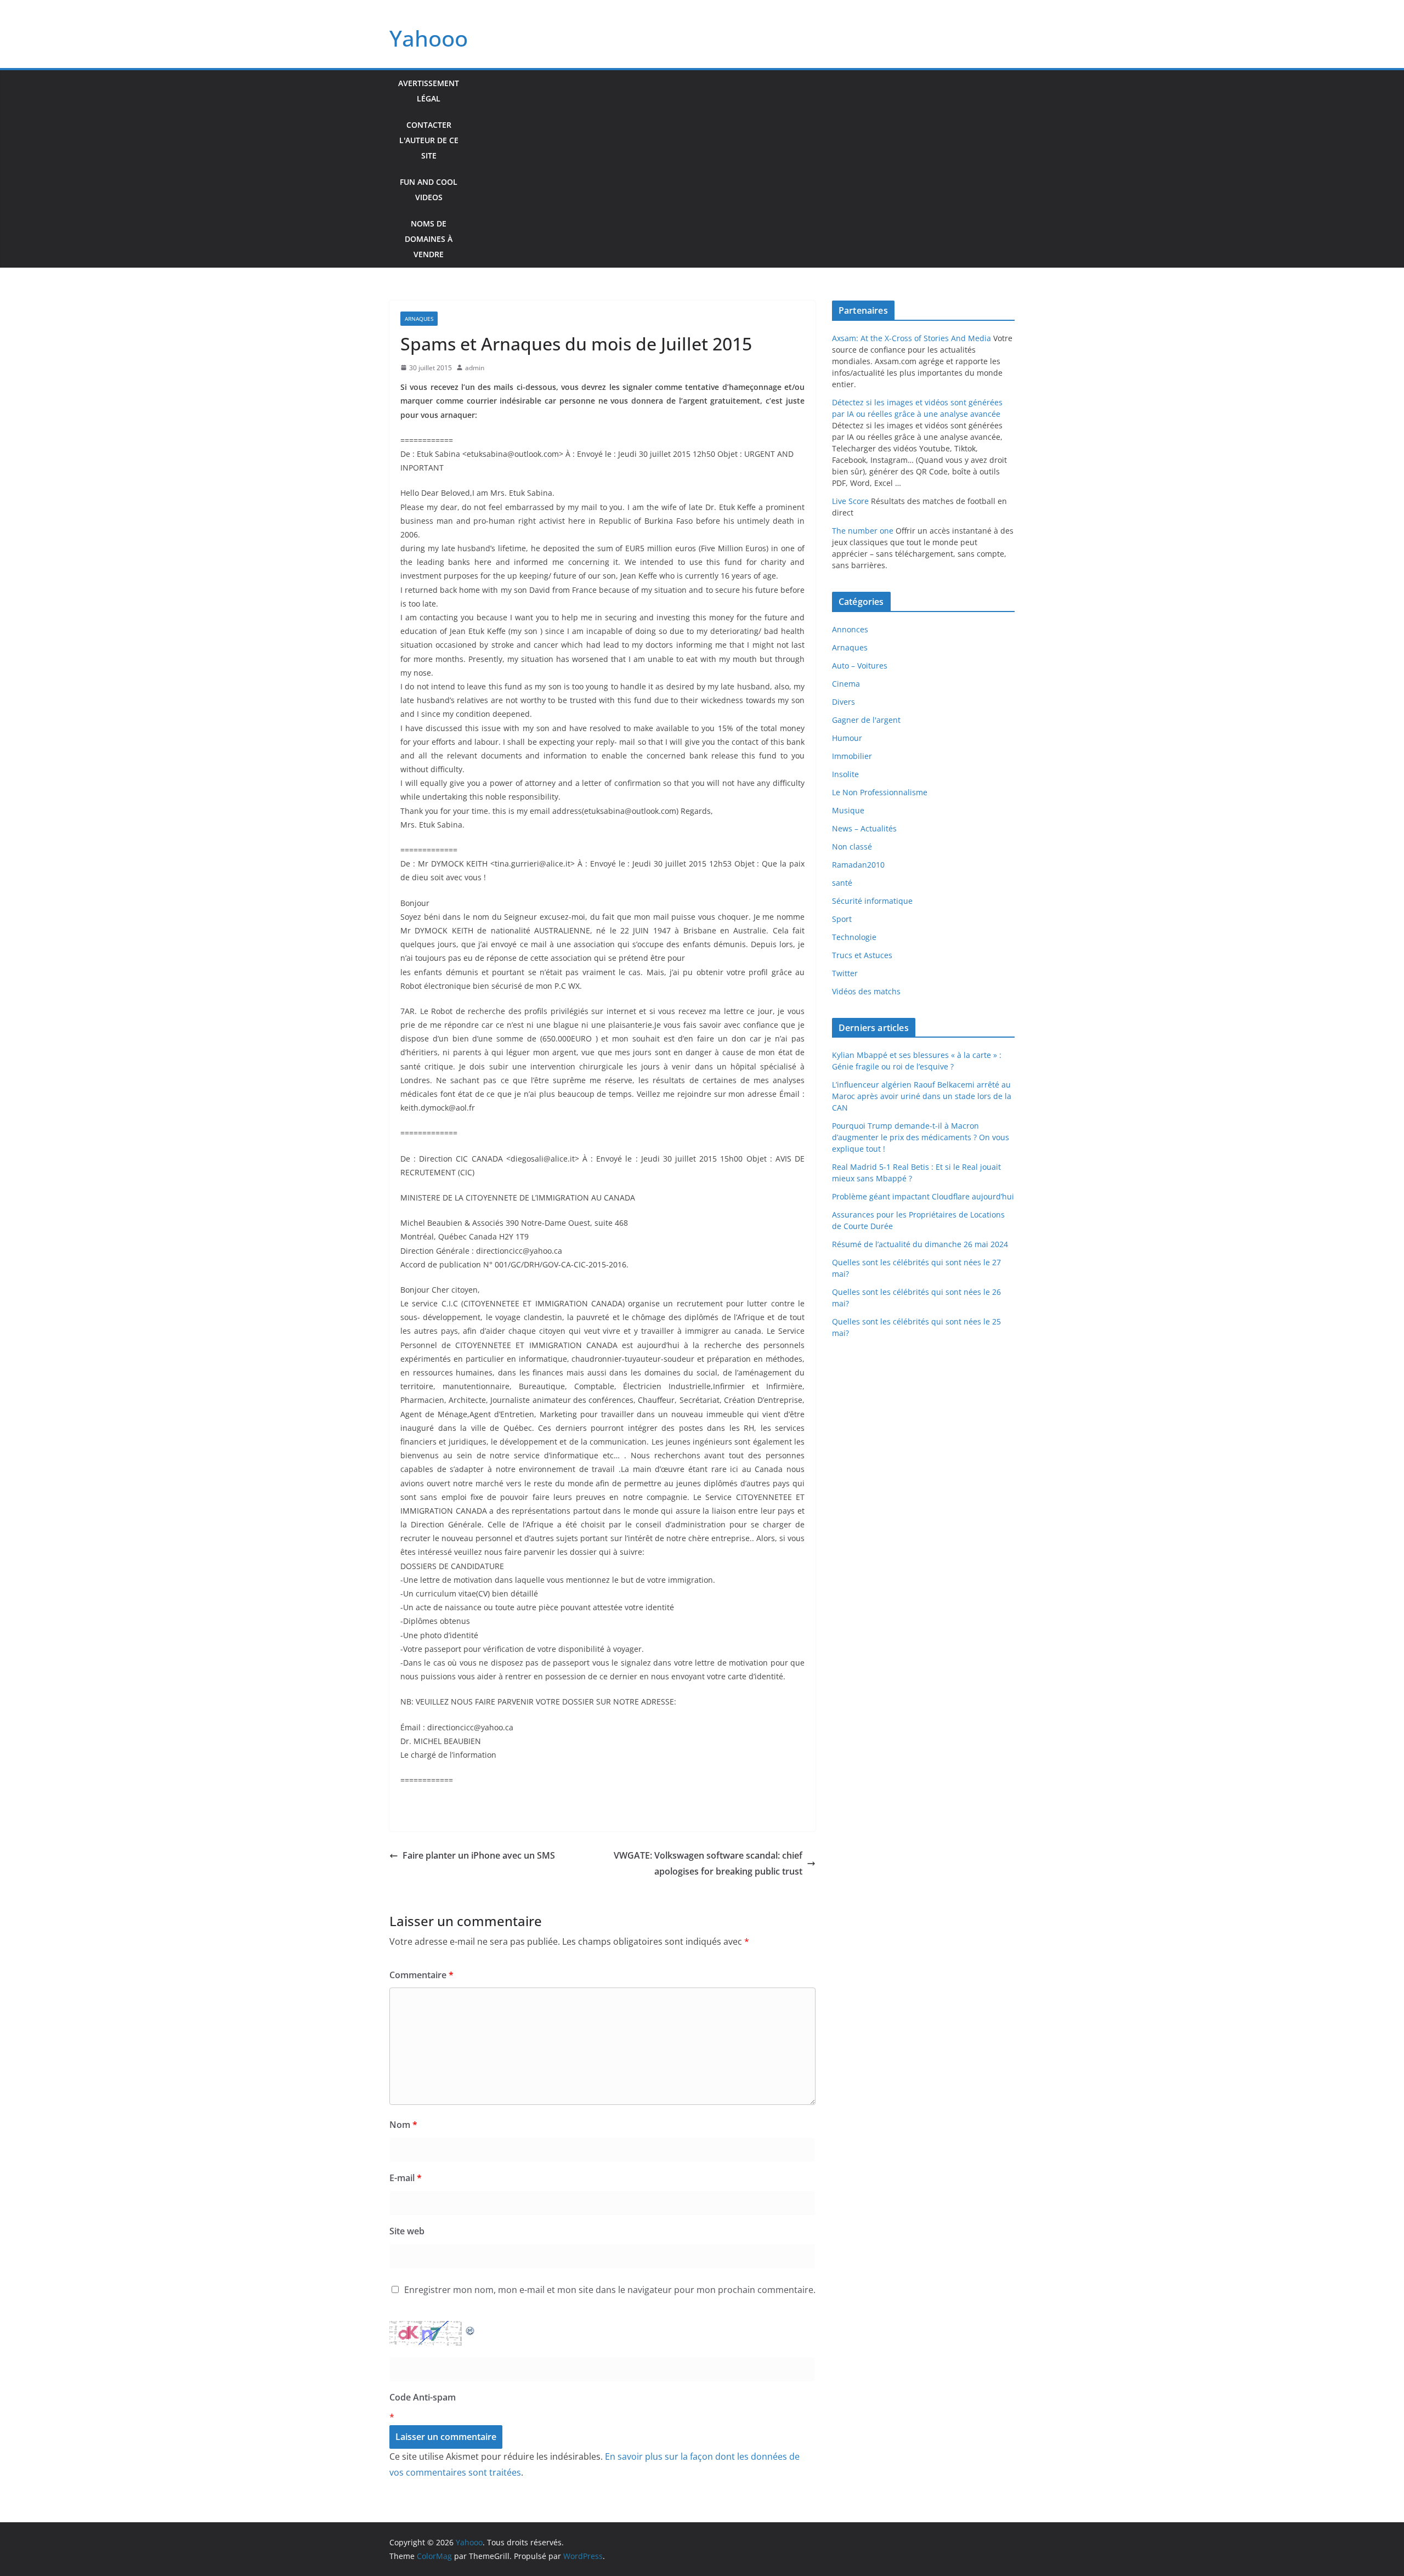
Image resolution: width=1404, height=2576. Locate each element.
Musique (848, 810)
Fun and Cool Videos (429, 189)
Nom (403, 2125)
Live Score (850, 501)
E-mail (406, 2178)
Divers (843, 702)
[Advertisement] (741, 169)
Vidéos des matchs (866, 991)
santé (842, 883)
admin (475, 368)
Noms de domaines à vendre (429, 239)
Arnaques (419, 319)
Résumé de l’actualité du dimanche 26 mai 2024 (920, 1244)
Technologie (854, 937)
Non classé (852, 847)
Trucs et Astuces (862, 955)
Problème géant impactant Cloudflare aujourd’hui (923, 1196)
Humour (847, 738)
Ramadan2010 (858, 865)
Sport (842, 919)
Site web (407, 2231)
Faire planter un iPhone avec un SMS (479, 1855)
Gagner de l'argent (866, 720)
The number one (863, 531)
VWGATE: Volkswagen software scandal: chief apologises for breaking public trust (708, 1863)
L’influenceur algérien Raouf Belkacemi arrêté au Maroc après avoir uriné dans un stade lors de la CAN (922, 1096)
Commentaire (421, 1975)
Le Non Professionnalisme (880, 792)
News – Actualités (864, 828)
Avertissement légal (429, 91)
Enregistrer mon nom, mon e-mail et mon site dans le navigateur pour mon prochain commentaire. (610, 2290)
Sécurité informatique (872, 901)
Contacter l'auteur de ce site (429, 140)
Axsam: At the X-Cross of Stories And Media (912, 338)
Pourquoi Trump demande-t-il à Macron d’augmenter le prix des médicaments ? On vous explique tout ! (921, 1137)
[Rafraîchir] (471, 2329)
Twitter (845, 973)
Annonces (850, 629)
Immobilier (852, 756)
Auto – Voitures (860, 666)
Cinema (846, 684)
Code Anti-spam (423, 2397)
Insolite (845, 774)
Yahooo (429, 38)
